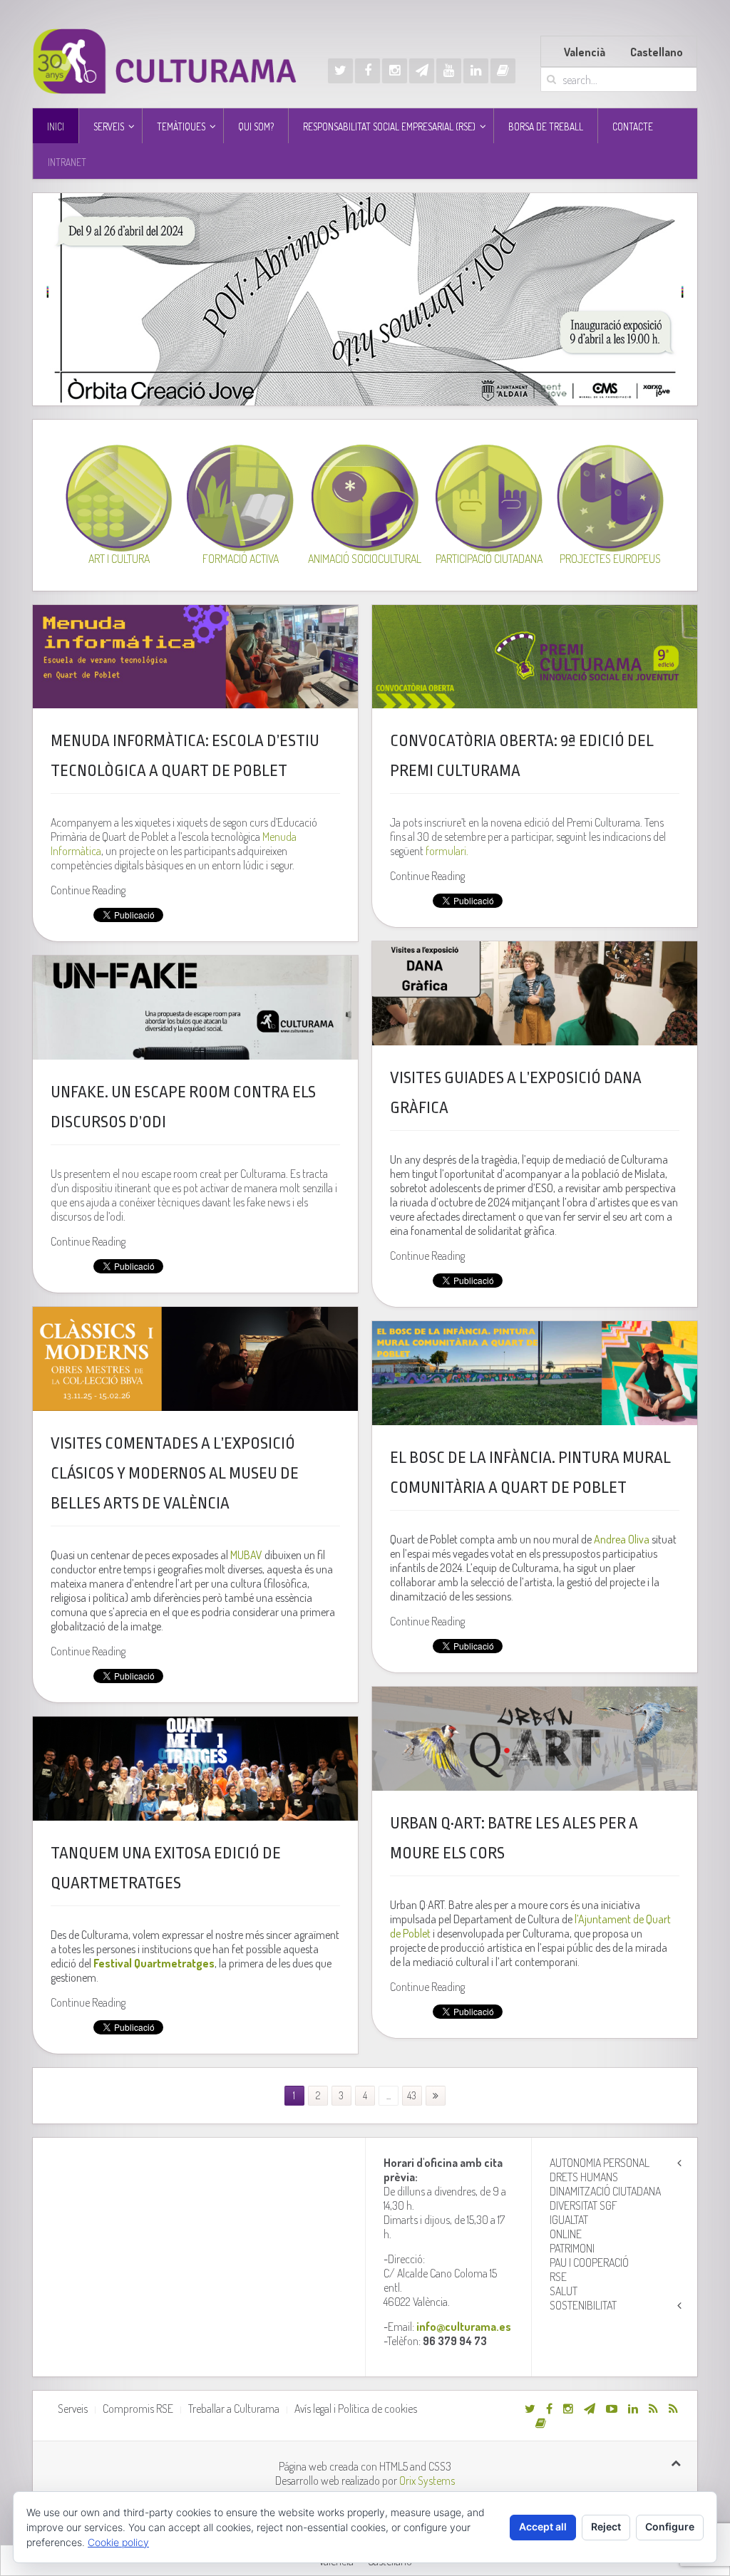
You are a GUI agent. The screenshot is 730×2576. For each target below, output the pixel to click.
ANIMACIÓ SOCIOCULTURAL (365, 559)
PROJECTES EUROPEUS (610, 559)
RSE (558, 2277)
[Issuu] (503, 71)
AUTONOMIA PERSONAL (600, 2163)
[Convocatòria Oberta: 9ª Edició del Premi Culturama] (535, 657)
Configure (670, 2526)
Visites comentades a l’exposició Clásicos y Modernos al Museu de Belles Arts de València (175, 1474)
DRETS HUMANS (584, 2177)
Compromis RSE (138, 2409)
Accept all (543, 2526)
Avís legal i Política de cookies (356, 2409)
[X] (340, 71)
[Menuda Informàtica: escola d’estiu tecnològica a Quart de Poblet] (195, 657)
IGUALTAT (569, 2220)
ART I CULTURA (119, 559)
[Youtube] (449, 71)
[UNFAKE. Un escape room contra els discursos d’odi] (195, 1008)
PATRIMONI (572, 2248)
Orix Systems (427, 2481)
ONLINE (566, 2234)
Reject (606, 2526)
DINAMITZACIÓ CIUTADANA (605, 2191)
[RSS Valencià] (653, 2409)
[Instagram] (395, 71)
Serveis (73, 2409)
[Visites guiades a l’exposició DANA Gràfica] (535, 993)
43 (412, 2095)
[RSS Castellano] (673, 2409)
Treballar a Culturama (234, 2409)
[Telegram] (422, 71)
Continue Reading (88, 890)
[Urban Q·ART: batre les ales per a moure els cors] (535, 1739)
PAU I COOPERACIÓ (589, 2262)
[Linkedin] (476, 71)
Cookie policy (118, 2542)
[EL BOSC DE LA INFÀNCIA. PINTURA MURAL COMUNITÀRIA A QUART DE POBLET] (535, 1373)
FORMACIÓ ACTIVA (241, 559)
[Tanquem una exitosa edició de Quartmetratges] (195, 1769)
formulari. (447, 851)
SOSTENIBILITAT (583, 2305)
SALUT (564, 2291)
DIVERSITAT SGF (584, 2205)
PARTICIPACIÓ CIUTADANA (489, 559)
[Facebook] (367, 71)
